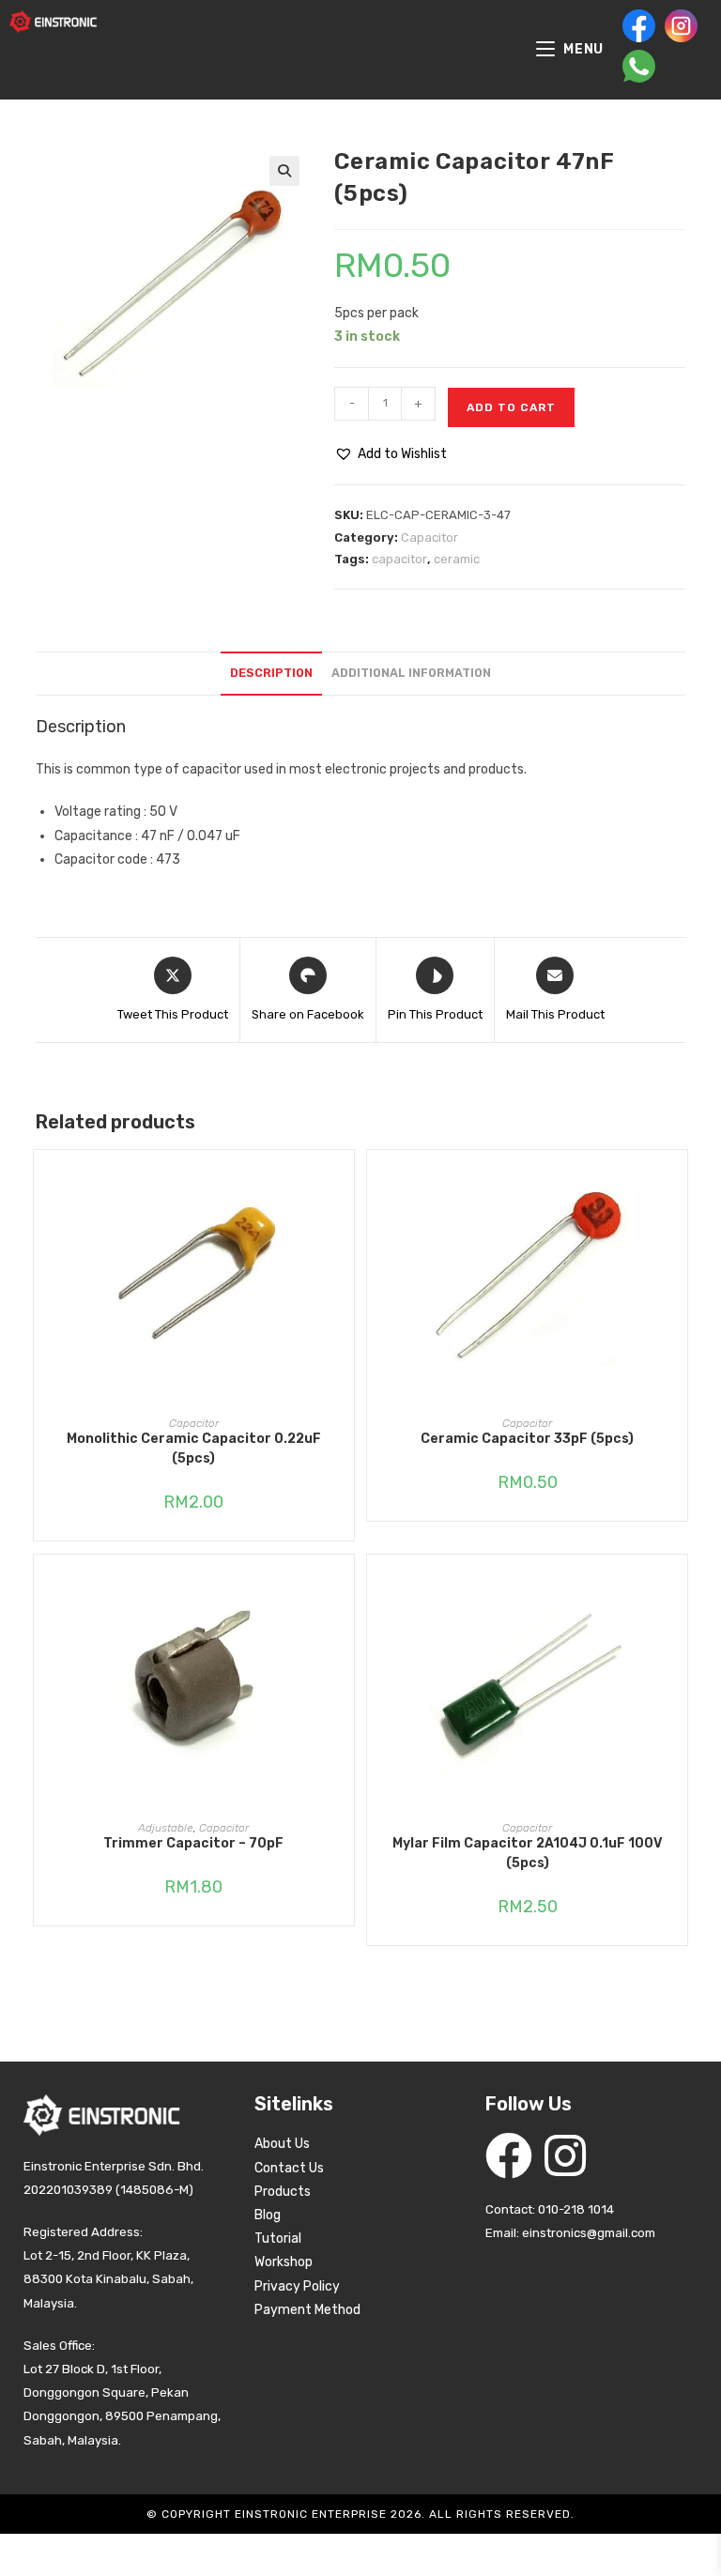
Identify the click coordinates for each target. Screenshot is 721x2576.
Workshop (284, 2262)
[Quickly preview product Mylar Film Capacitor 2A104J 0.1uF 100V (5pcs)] (678, 1587)
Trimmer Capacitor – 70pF (193, 1843)
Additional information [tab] (411, 673)
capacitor (399, 559)
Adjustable (166, 1828)
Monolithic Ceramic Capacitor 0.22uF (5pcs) (194, 1449)
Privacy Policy (297, 2286)
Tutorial (278, 2239)
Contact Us (289, 2168)
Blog (268, 2215)
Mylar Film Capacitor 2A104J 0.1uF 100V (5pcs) (528, 1853)
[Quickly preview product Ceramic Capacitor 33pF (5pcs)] (678, 1183)
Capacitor (430, 537)
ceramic (457, 559)
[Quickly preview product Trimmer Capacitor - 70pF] (345, 1587)
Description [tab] (271, 673)
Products (283, 2192)
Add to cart (511, 407)
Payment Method (307, 2310)
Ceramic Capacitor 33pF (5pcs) (527, 1439)
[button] (284, 171)
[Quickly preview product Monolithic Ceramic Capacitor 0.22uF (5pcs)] (345, 1183)
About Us (282, 2144)
